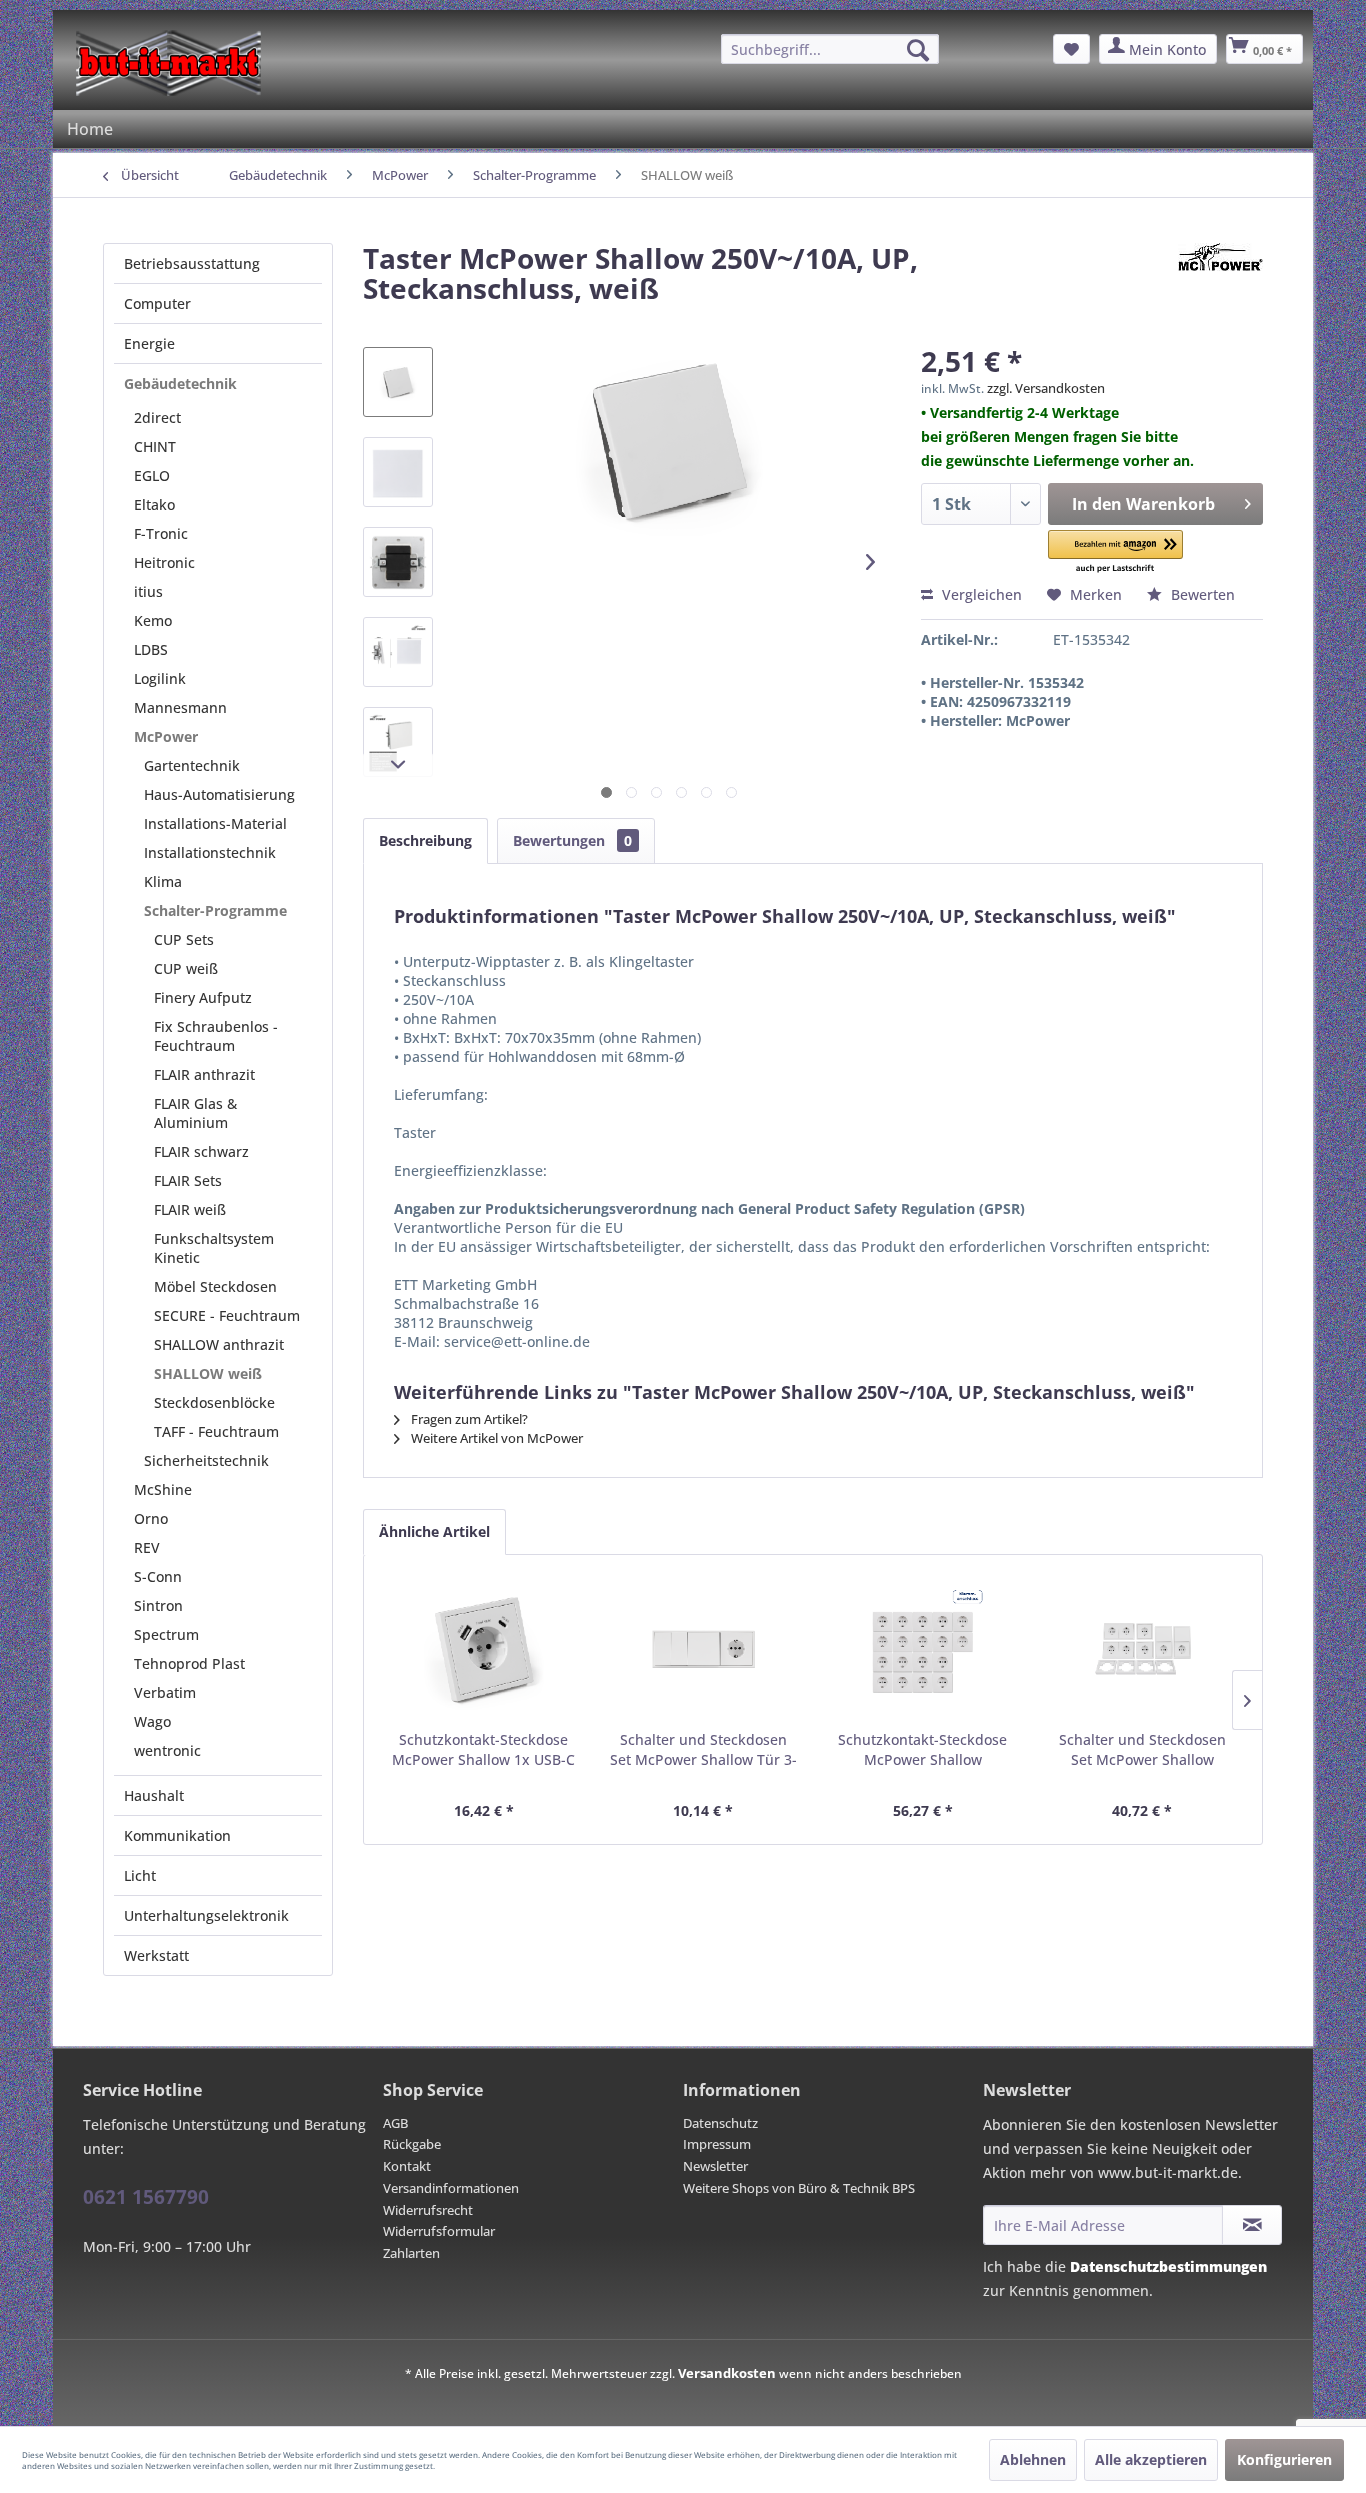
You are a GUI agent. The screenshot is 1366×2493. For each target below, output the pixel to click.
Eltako (154, 504)
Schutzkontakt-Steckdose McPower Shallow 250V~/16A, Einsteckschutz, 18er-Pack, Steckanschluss (922, 1750)
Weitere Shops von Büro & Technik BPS (799, 2188)
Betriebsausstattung (192, 263)
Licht (140, 1875)
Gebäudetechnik (180, 383)
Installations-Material (215, 823)
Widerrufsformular (439, 2231)
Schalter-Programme (215, 910)
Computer (157, 303)
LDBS (151, 649)
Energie (149, 343)
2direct (157, 417)
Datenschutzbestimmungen (1168, 2266)
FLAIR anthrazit (204, 1074)
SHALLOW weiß (208, 1373)
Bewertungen (572, 840)
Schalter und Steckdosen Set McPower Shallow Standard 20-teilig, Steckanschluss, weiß (1142, 1750)
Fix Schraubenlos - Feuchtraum (216, 1036)
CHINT (155, 446)
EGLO (152, 475)
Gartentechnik (192, 765)
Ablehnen (1033, 2459)
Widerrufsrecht (428, 2210)
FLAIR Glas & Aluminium (195, 1113)
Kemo (153, 620)
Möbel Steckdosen (215, 1286)
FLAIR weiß (190, 1209)
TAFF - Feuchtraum (216, 1431)
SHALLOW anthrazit (219, 1344)
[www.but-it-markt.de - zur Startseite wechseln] (168, 63)
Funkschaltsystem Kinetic (214, 1248)
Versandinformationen (451, 2188)
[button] (1116, 552)
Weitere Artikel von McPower (495, 1438)
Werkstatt (156, 1955)
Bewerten (1201, 594)
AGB (395, 2123)
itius (148, 591)
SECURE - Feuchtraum (227, 1315)
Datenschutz (720, 2123)
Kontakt (407, 2166)
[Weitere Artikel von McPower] (1220, 278)
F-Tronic (161, 533)
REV (147, 1547)
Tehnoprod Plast (189, 1663)
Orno (151, 1518)
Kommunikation (177, 1835)
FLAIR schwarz (201, 1151)
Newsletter (715, 2166)
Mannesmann (180, 707)
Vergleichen (980, 594)
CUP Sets (184, 939)
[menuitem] (830, 49)
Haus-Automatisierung (219, 794)
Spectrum (166, 1634)
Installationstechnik (210, 852)
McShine (163, 1489)
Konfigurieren (1284, 2459)
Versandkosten (727, 2373)
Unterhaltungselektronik (206, 1915)
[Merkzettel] (1071, 49)
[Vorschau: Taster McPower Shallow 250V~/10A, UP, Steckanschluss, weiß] (398, 382)
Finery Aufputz (203, 997)
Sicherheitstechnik (206, 1460)
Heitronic (164, 562)
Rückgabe (412, 2144)
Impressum (717, 2144)
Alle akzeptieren (1151, 2459)
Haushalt (154, 1795)
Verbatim (165, 1692)
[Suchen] (918, 50)
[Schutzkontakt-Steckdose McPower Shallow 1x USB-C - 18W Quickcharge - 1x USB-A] (484, 1650)
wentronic (167, 1750)
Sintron (158, 1605)
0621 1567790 (146, 2197)
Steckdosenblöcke (214, 1402)
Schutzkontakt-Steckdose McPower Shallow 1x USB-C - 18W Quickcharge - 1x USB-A (483, 1750)
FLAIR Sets (188, 1180)
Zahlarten (411, 2253)
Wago (152, 1721)
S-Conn (158, 1576)
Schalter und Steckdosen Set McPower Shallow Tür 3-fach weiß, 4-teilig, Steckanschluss (703, 1750)
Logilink (160, 678)
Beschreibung (425, 840)
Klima (163, 881)
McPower (166, 736)
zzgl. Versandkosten (1046, 388)
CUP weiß (186, 968)
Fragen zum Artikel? (468, 1419)
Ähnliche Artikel (434, 1531)
